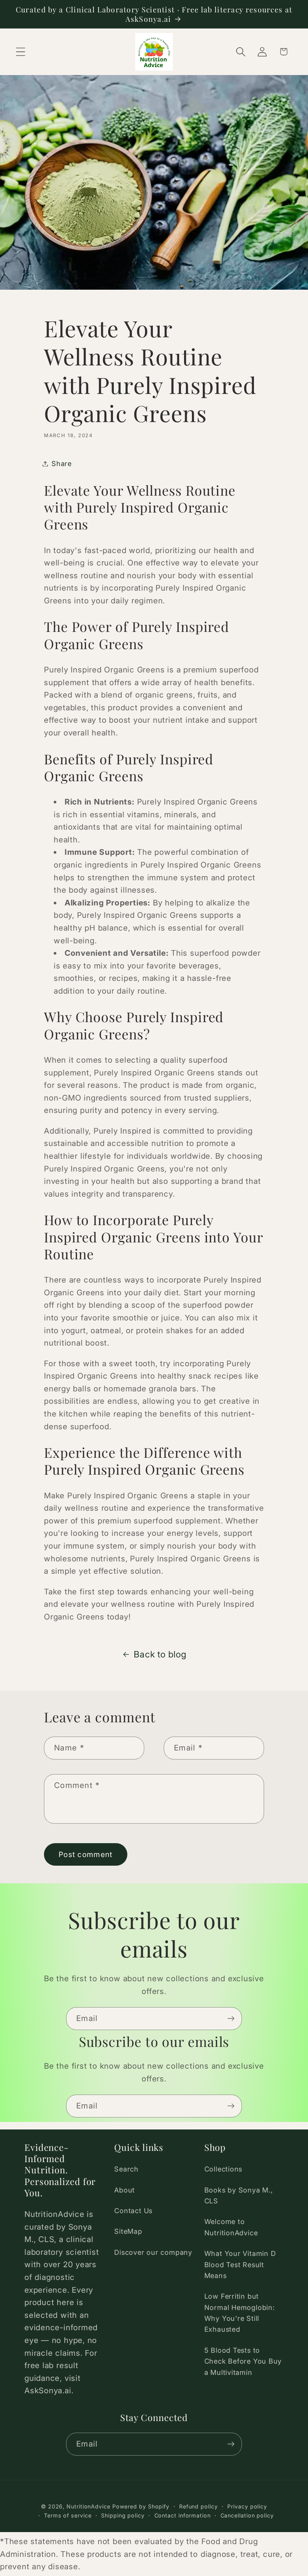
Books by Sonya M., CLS (239, 2195)
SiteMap (128, 2231)
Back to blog (160, 1654)
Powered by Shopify (141, 2506)
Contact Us (133, 2211)
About (125, 2190)
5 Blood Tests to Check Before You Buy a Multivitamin (243, 2361)
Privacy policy (247, 2506)
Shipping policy (123, 2515)
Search (126, 2169)
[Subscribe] (231, 2019)
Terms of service (68, 2515)
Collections (223, 2169)
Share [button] (62, 463)
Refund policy (199, 2506)
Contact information (183, 2515)
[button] (20, 52)
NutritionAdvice (88, 2506)
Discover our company (153, 2252)
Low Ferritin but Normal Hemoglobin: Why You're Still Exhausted (240, 2313)
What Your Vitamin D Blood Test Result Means (240, 2264)
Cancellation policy (247, 2515)
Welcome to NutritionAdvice (231, 2227)
